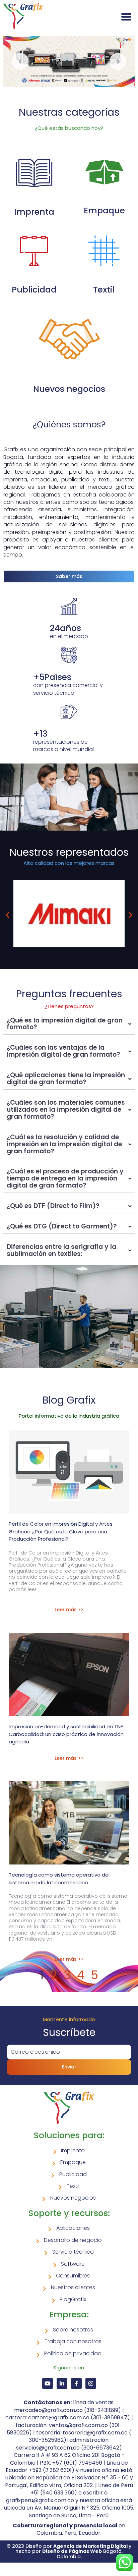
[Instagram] (91, 2383)
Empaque (104, 211)
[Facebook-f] (76, 2383)
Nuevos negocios (69, 389)
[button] (8, 915)
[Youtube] (48, 2383)
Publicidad (34, 290)
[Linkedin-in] (62, 2383)
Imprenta (34, 212)
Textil (104, 290)
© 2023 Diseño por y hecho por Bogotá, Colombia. (69, 2551)
